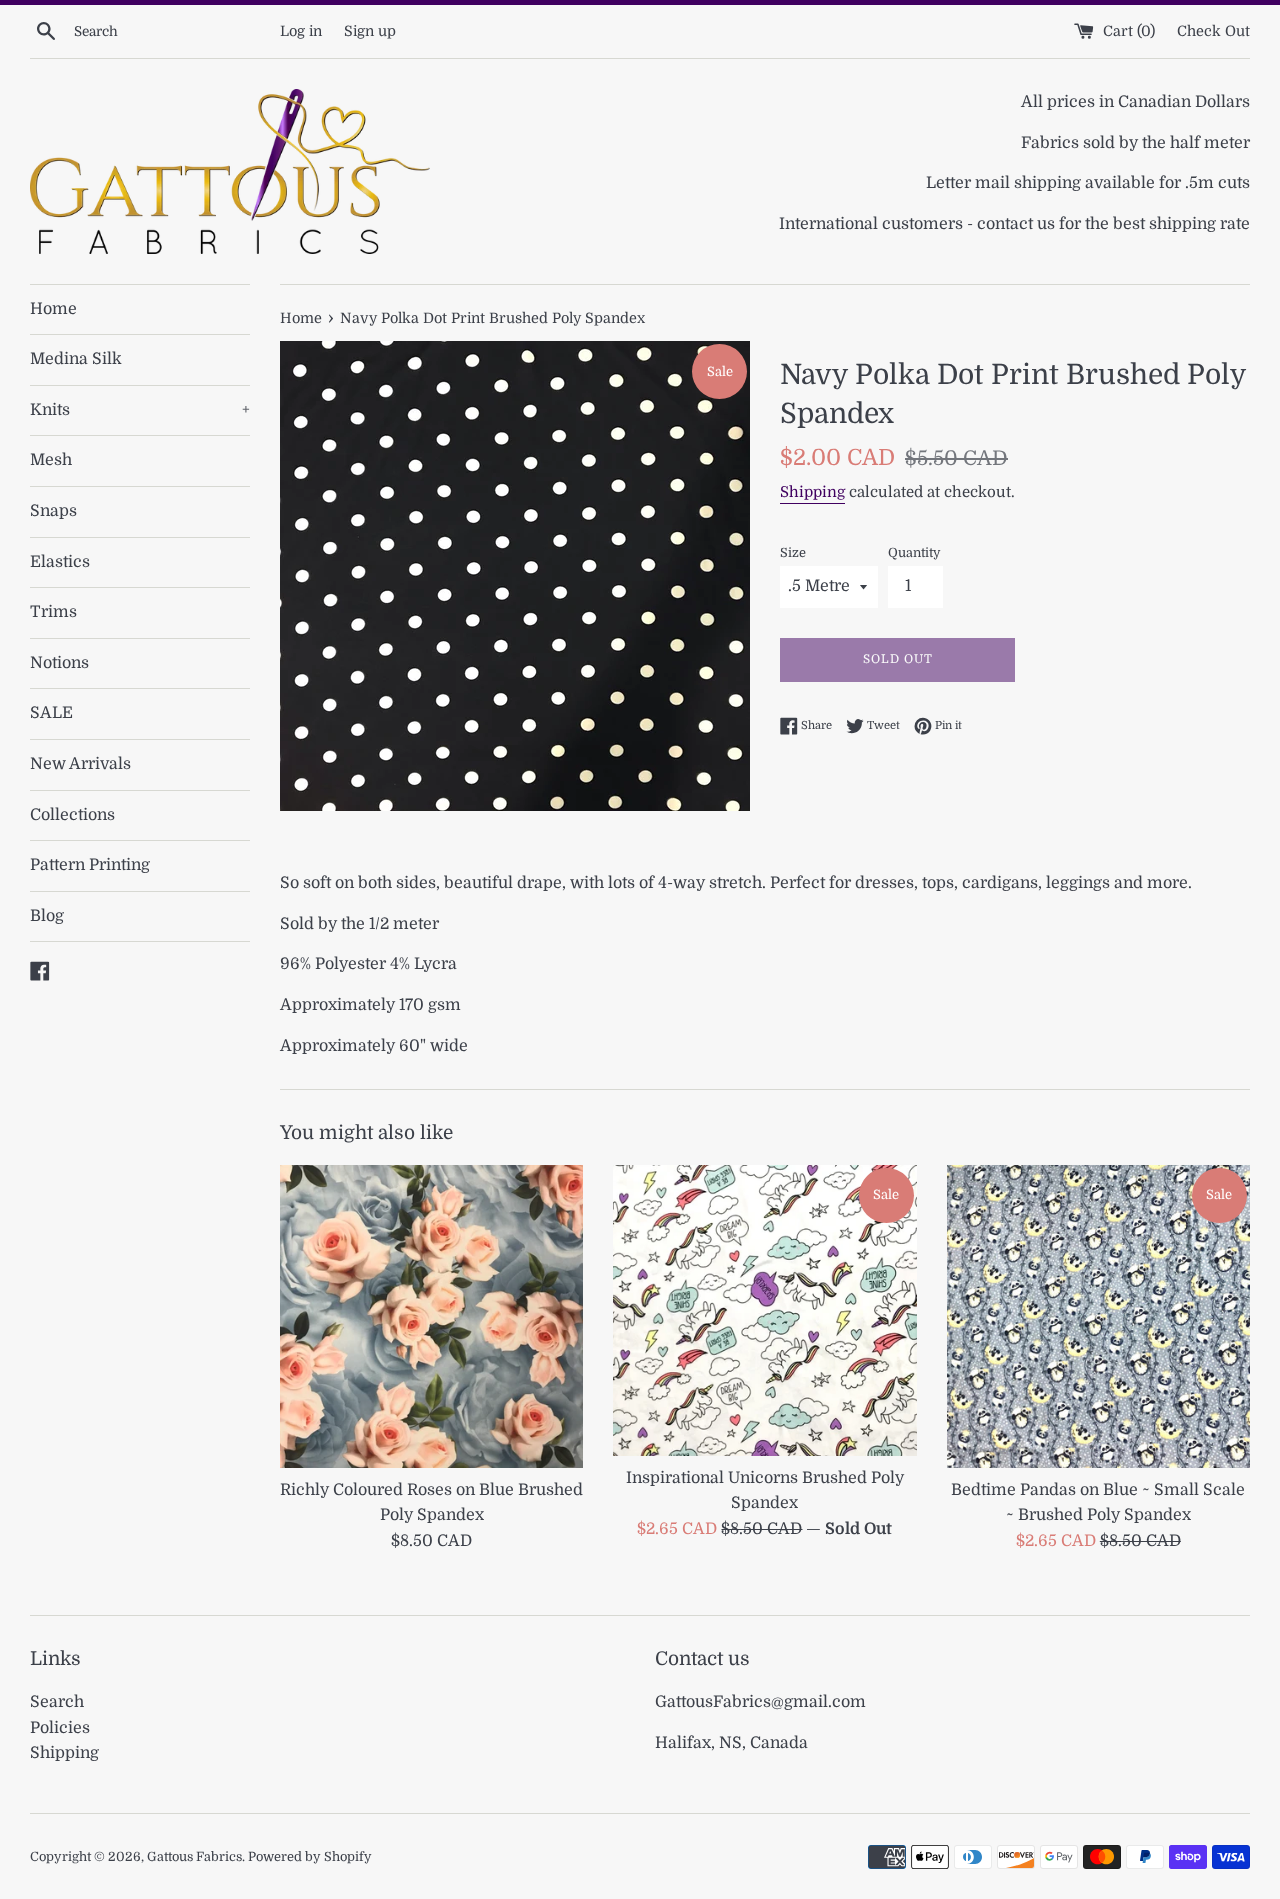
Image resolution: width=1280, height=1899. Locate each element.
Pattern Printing (90, 865)
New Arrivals (80, 764)
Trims (53, 612)
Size (793, 552)
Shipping (812, 492)
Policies (60, 1728)
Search (57, 1702)
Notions (59, 663)
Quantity (914, 552)
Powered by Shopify (310, 1856)
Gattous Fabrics (194, 1856)
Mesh (51, 460)
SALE (51, 713)
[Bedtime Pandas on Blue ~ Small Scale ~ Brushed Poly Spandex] (1098, 1316)
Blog (47, 916)
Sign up (370, 31)
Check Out (1213, 31)
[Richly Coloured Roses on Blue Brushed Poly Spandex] (431, 1316)
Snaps (53, 511)
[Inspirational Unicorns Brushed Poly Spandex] (764, 1310)
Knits (140, 410)
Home (53, 309)
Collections (72, 815)
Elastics (60, 562)
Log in (301, 31)
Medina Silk (76, 359)
